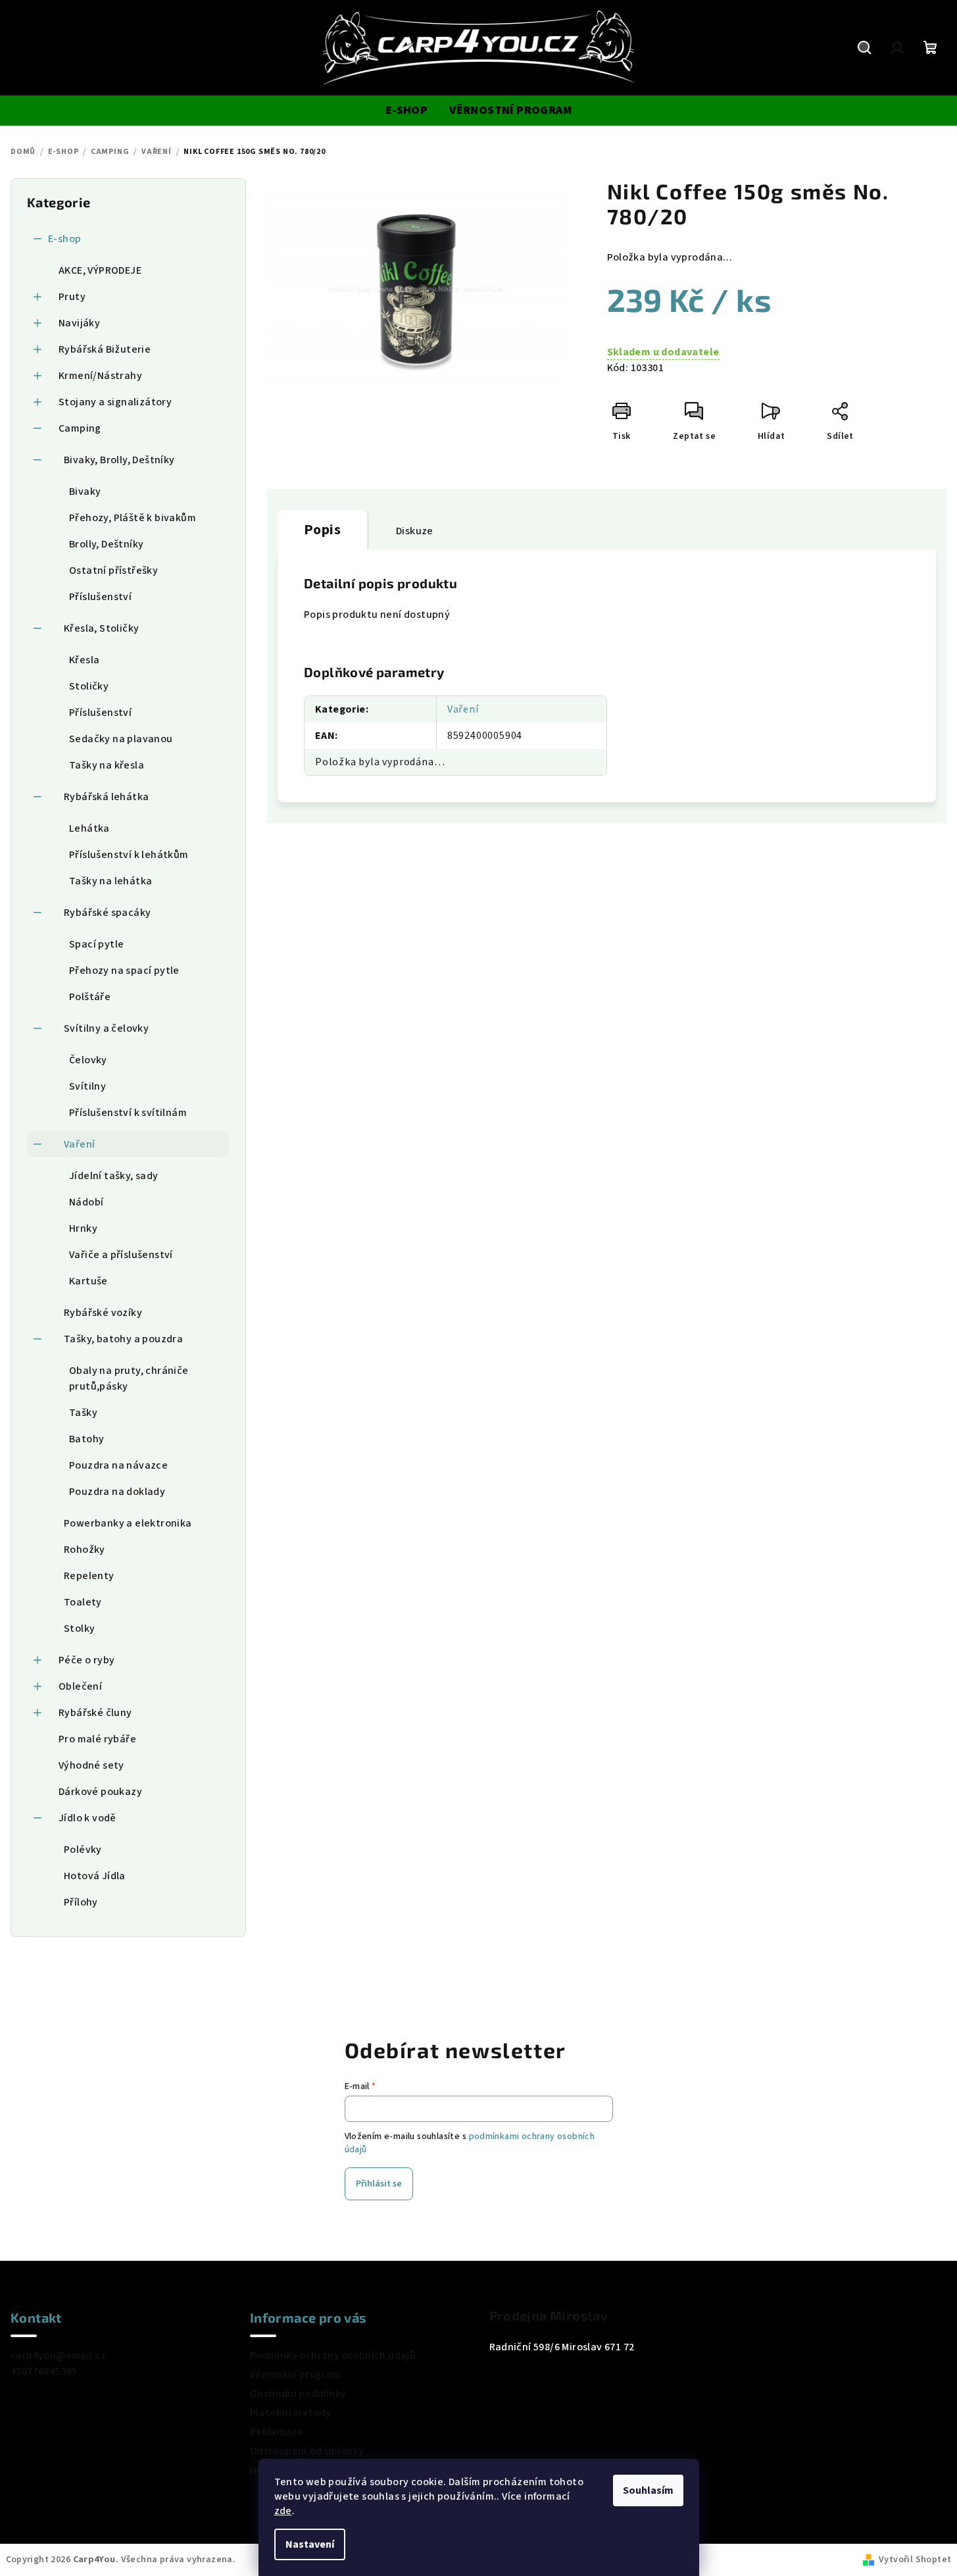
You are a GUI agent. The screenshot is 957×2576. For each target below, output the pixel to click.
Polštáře (90, 997)
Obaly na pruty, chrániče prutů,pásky (129, 1378)
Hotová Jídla (95, 1876)
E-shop (64, 239)
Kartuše (88, 1281)
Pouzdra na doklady (117, 1492)
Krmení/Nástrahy (100, 376)
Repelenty (89, 1576)
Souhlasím (648, 2490)
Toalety (83, 1602)
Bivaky (85, 492)
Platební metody (291, 2413)
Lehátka (89, 828)
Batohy (86, 1439)
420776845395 (44, 2371)
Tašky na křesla (107, 765)
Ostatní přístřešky (113, 570)
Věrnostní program (296, 2375)
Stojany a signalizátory (115, 402)
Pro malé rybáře (97, 1739)
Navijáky (79, 323)
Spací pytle (96, 944)
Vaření (79, 1144)
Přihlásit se (379, 2184)
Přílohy (81, 1902)
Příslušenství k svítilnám (128, 1113)
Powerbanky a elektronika (128, 1523)
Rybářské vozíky (103, 1313)
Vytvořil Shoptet (915, 2560)
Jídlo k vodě (87, 1818)
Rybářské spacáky (107, 913)
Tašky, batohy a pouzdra (123, 1339)
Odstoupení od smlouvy (307, 2451)
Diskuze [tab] (415, 531)
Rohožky (85, 1550)
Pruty (72, 297)
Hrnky (83, 1228)
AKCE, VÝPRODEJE (100, 270)
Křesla (84, 660)
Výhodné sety (91, 1765)
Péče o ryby (86, 1660)
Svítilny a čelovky (106, 1028)
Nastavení (310, 2544)
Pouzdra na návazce (118, 1465)
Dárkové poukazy (100, 1792)
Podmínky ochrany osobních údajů (333, 2356)
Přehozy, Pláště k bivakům (133, 518)
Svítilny (87, 1086)
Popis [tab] (322, 530)
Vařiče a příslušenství (121, 1255)
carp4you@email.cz (59, 2356)
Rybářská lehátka (106, 797)
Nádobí (86, 1202)
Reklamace (277, 2432)
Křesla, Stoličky (101, 628)
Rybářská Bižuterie (105, 349)
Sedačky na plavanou (121, 739)
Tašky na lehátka (110, 881)
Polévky (83, 1850)
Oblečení (80, 1686)
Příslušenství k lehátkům (129, 855)
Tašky (83, 1413)
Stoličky (89, 686)
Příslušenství (100, 597)
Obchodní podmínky (298, 2394)
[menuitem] (406, 111)
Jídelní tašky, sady (114, 1176)
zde (283, 2511)
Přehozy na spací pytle (124, 971)
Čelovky (88, 1060)
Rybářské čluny (95, 1713)
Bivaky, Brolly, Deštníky (119, 460)
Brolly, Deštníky (106, 544)
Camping (80, 428)
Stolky (79, 1629)
